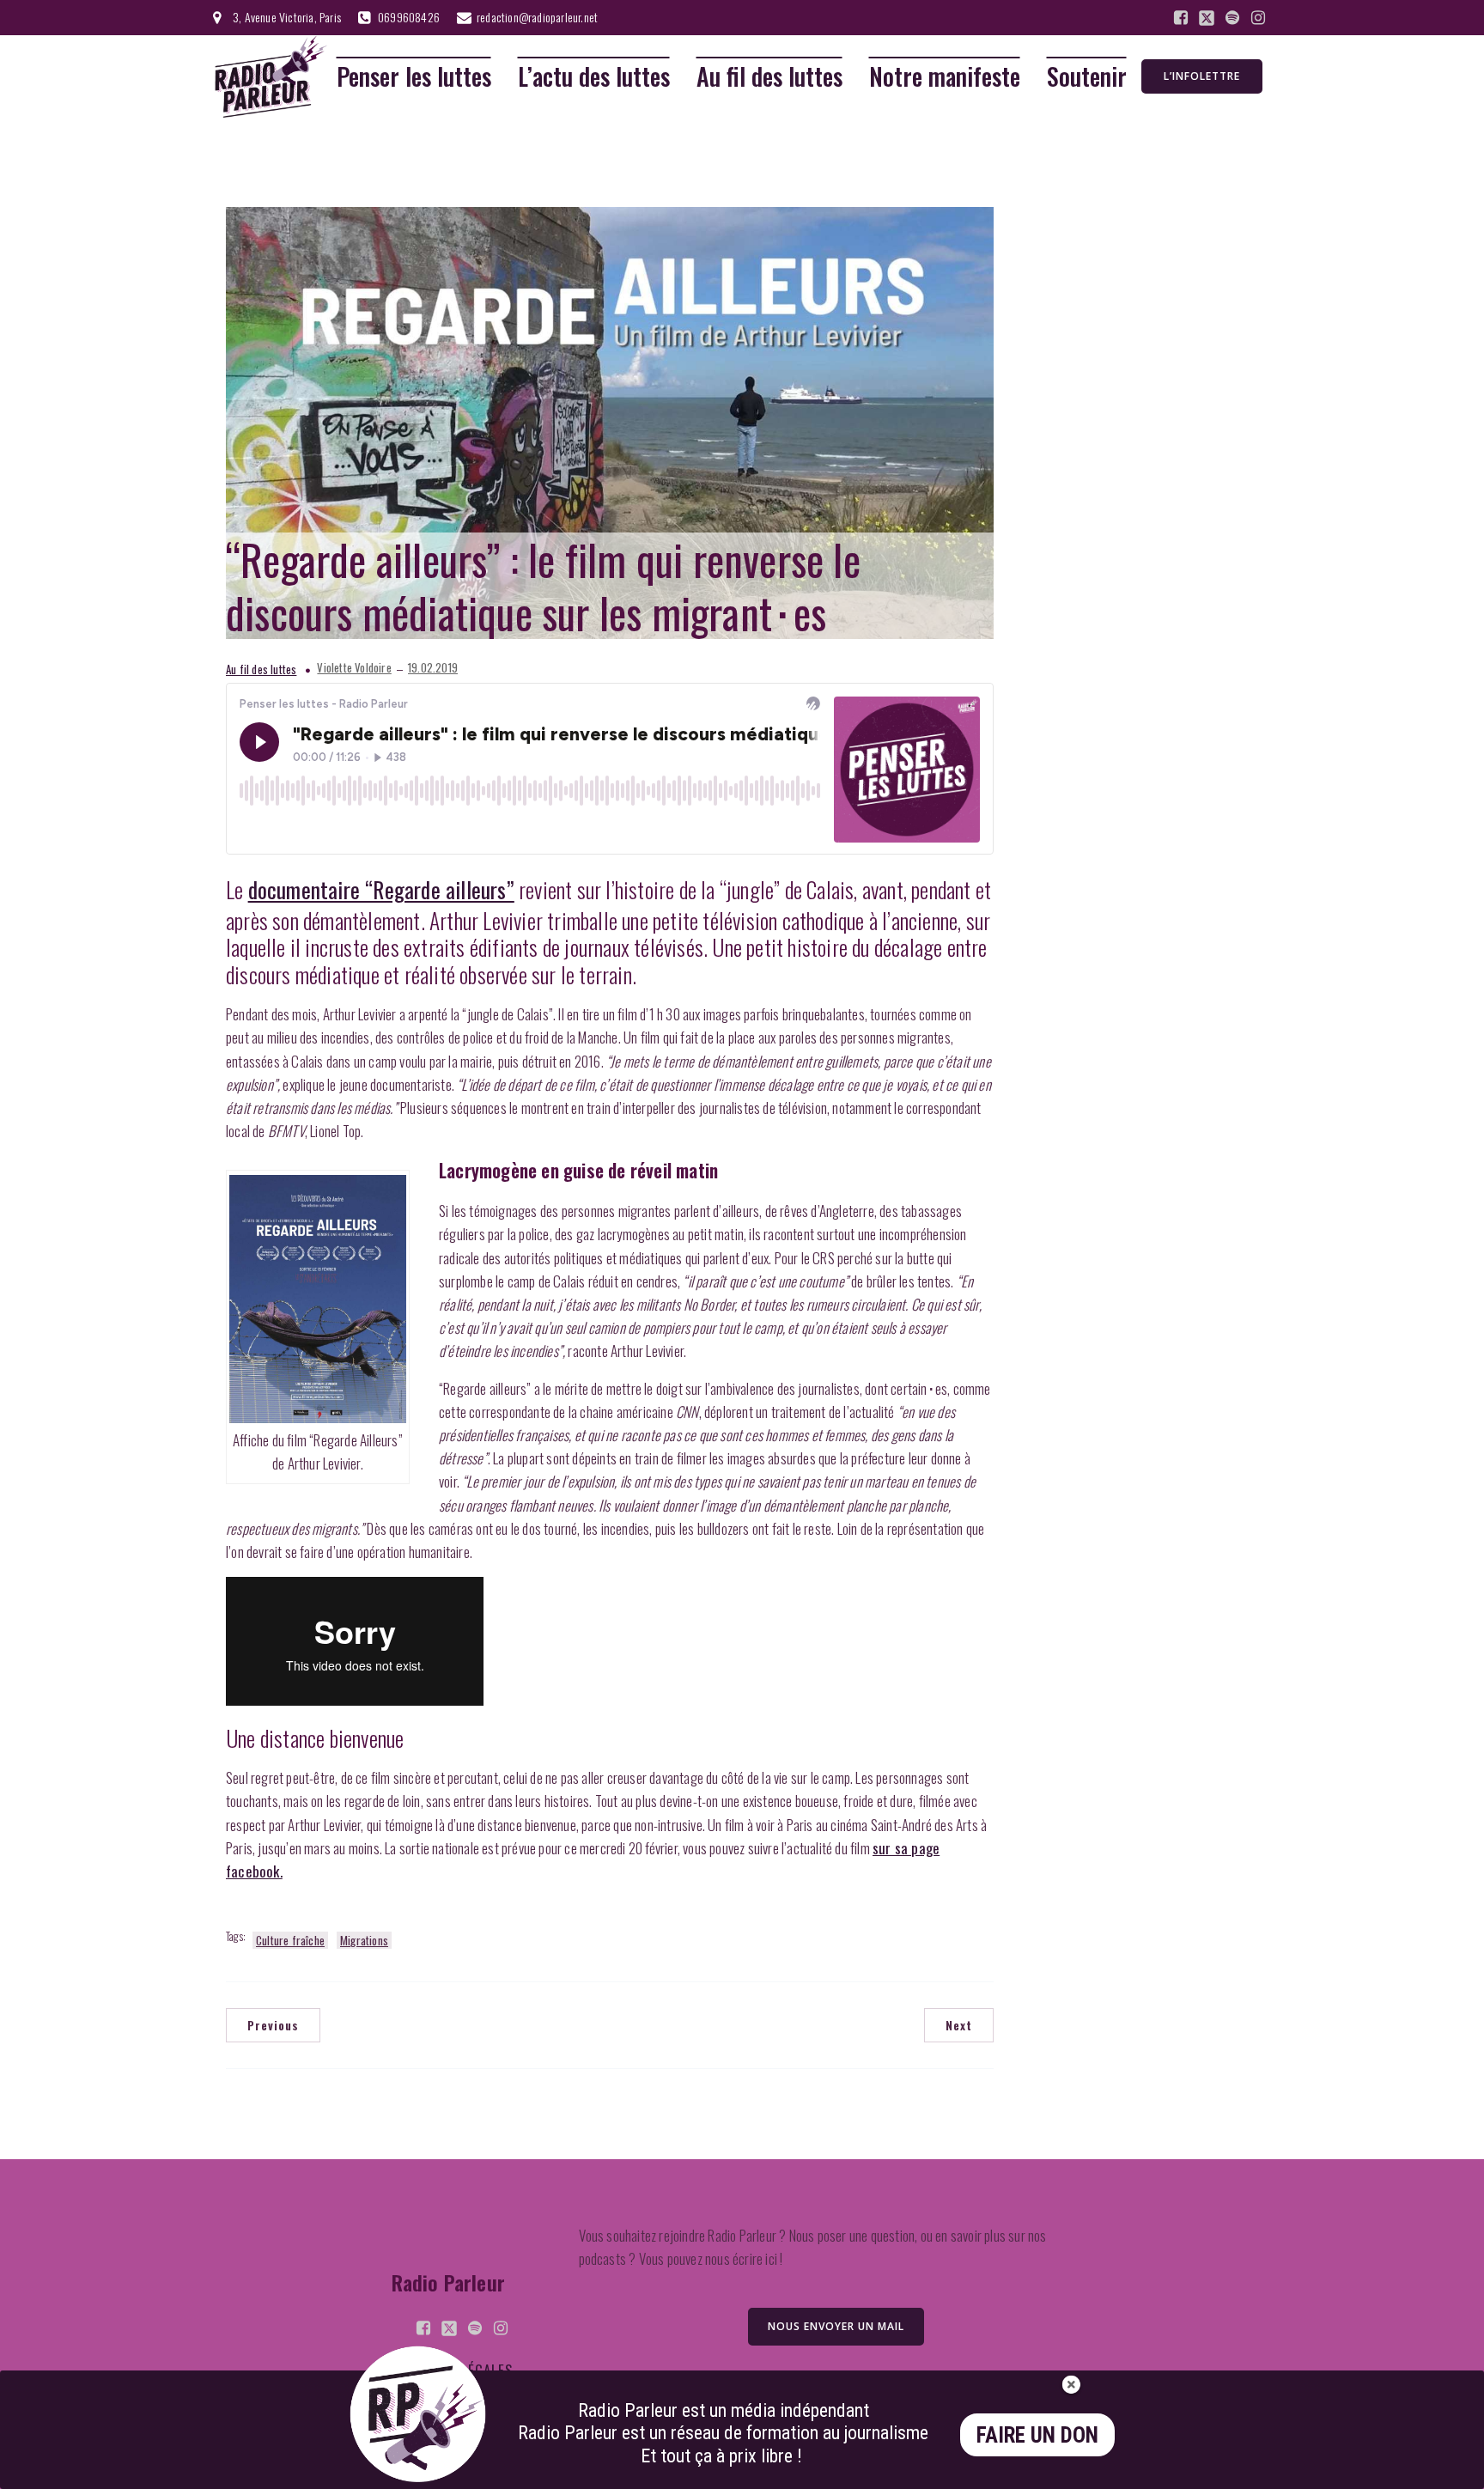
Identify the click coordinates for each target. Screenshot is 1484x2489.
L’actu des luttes (594, 77)
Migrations (364, 1940)
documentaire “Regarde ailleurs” (381, 889)
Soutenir (1087, 77)
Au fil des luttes (769, 77)
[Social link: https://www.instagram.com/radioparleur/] (1258, 18)
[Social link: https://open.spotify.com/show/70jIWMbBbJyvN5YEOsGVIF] (1232, 18)
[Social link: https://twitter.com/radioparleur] (1207, 18)
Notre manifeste (945, 77)
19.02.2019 (433, 668)
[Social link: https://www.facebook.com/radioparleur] (1181, 18)
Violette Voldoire (354, 668)
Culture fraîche (290, 1940)
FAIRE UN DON (1037, 2435)
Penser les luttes (414, 77)
